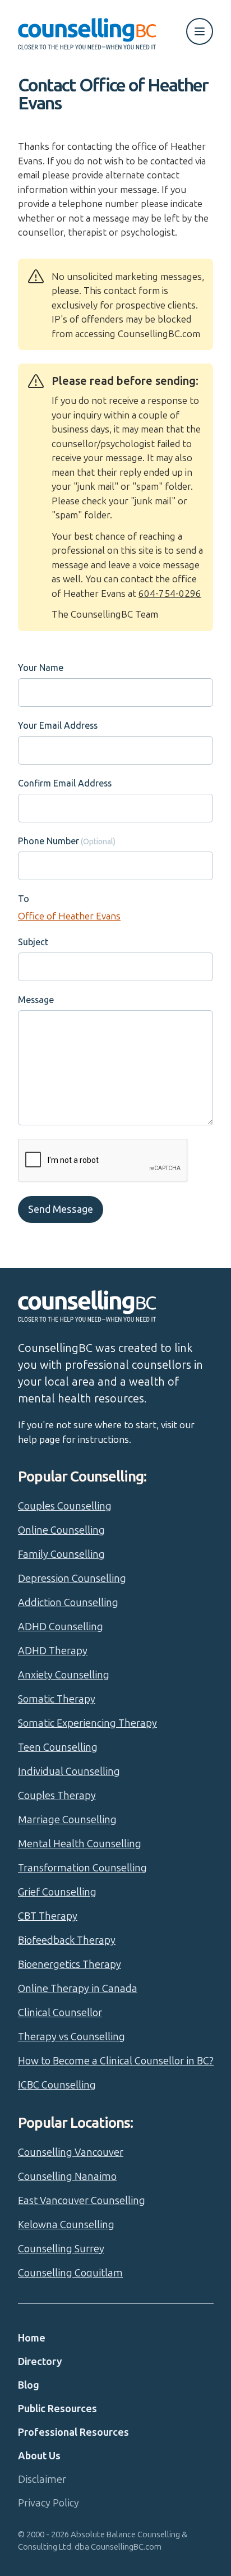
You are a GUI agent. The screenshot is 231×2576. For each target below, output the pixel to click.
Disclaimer (42, 2480)
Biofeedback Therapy (67, 1940)
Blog (29, 2385)
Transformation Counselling (82, 1868)
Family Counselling (61, 1554)
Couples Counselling (65, 1506)
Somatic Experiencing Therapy (87, 1723)
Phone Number (48, 841)
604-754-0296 (170, 594)
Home (32, 2338)
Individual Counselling (69, 1772)
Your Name (41, 668)
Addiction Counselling (68, 1603)
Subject (33, 942)
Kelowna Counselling (66, 2225)
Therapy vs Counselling (71, 2037)
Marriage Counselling (67, 1820)
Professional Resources (73, 2432)
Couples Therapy (57, 1796)
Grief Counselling (57, 1892)
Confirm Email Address (65, 783)
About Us (39, 2456)
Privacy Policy (48, 2503)
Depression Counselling (72, 1579)
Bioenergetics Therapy (70, 1965)
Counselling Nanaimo (67, 2177)
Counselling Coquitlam (70, 2273)
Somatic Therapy (57, 1699)
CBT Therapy (48, 1916)
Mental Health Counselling (80, 1844)
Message (36, 1000)
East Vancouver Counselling (82, 2201)
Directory (40, 2362)
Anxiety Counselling (64, 1675)
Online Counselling (61, 1530)
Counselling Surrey (61, 2249)
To (24, 899)
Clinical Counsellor (60, 2013)
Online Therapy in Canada (78, 1989)
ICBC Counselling (57, 2085)
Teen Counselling (58, 1747)
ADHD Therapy (53, 1651)
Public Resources (57, 2409)
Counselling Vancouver (71, 2152)
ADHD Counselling (61, 1627)
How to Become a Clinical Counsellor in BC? (116, 2061)
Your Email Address (58, 726)
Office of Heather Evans (69, 916)
